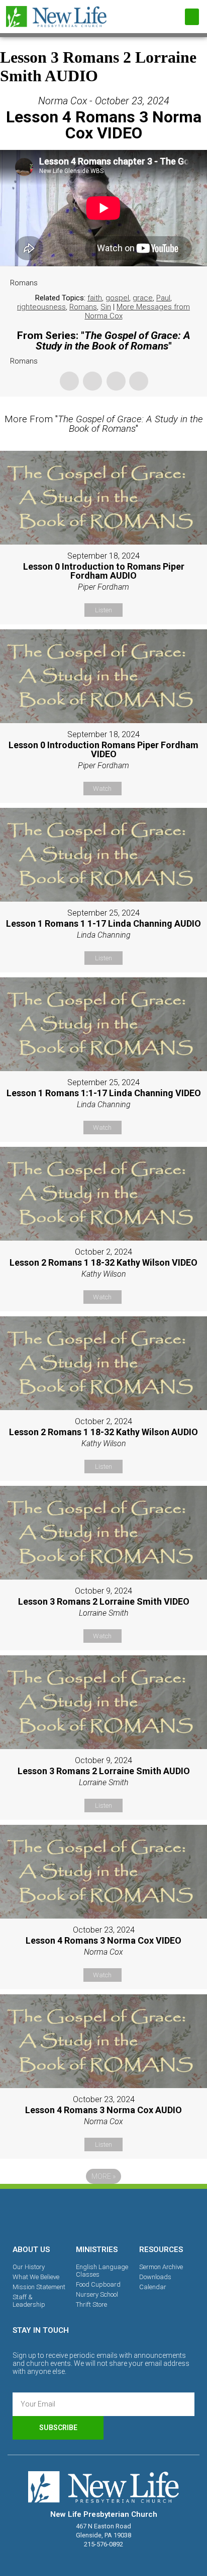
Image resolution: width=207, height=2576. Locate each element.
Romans (83, 307)
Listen (103, 610)
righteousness (41, 307)
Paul (163, 298)
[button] (192, 17)
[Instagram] (103, 2215)
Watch (102, 789)
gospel (117, 298)
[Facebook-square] (69, 2215)
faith (95, 298)
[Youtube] (138, 2215)
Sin (106, 307)
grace (143, 298)
